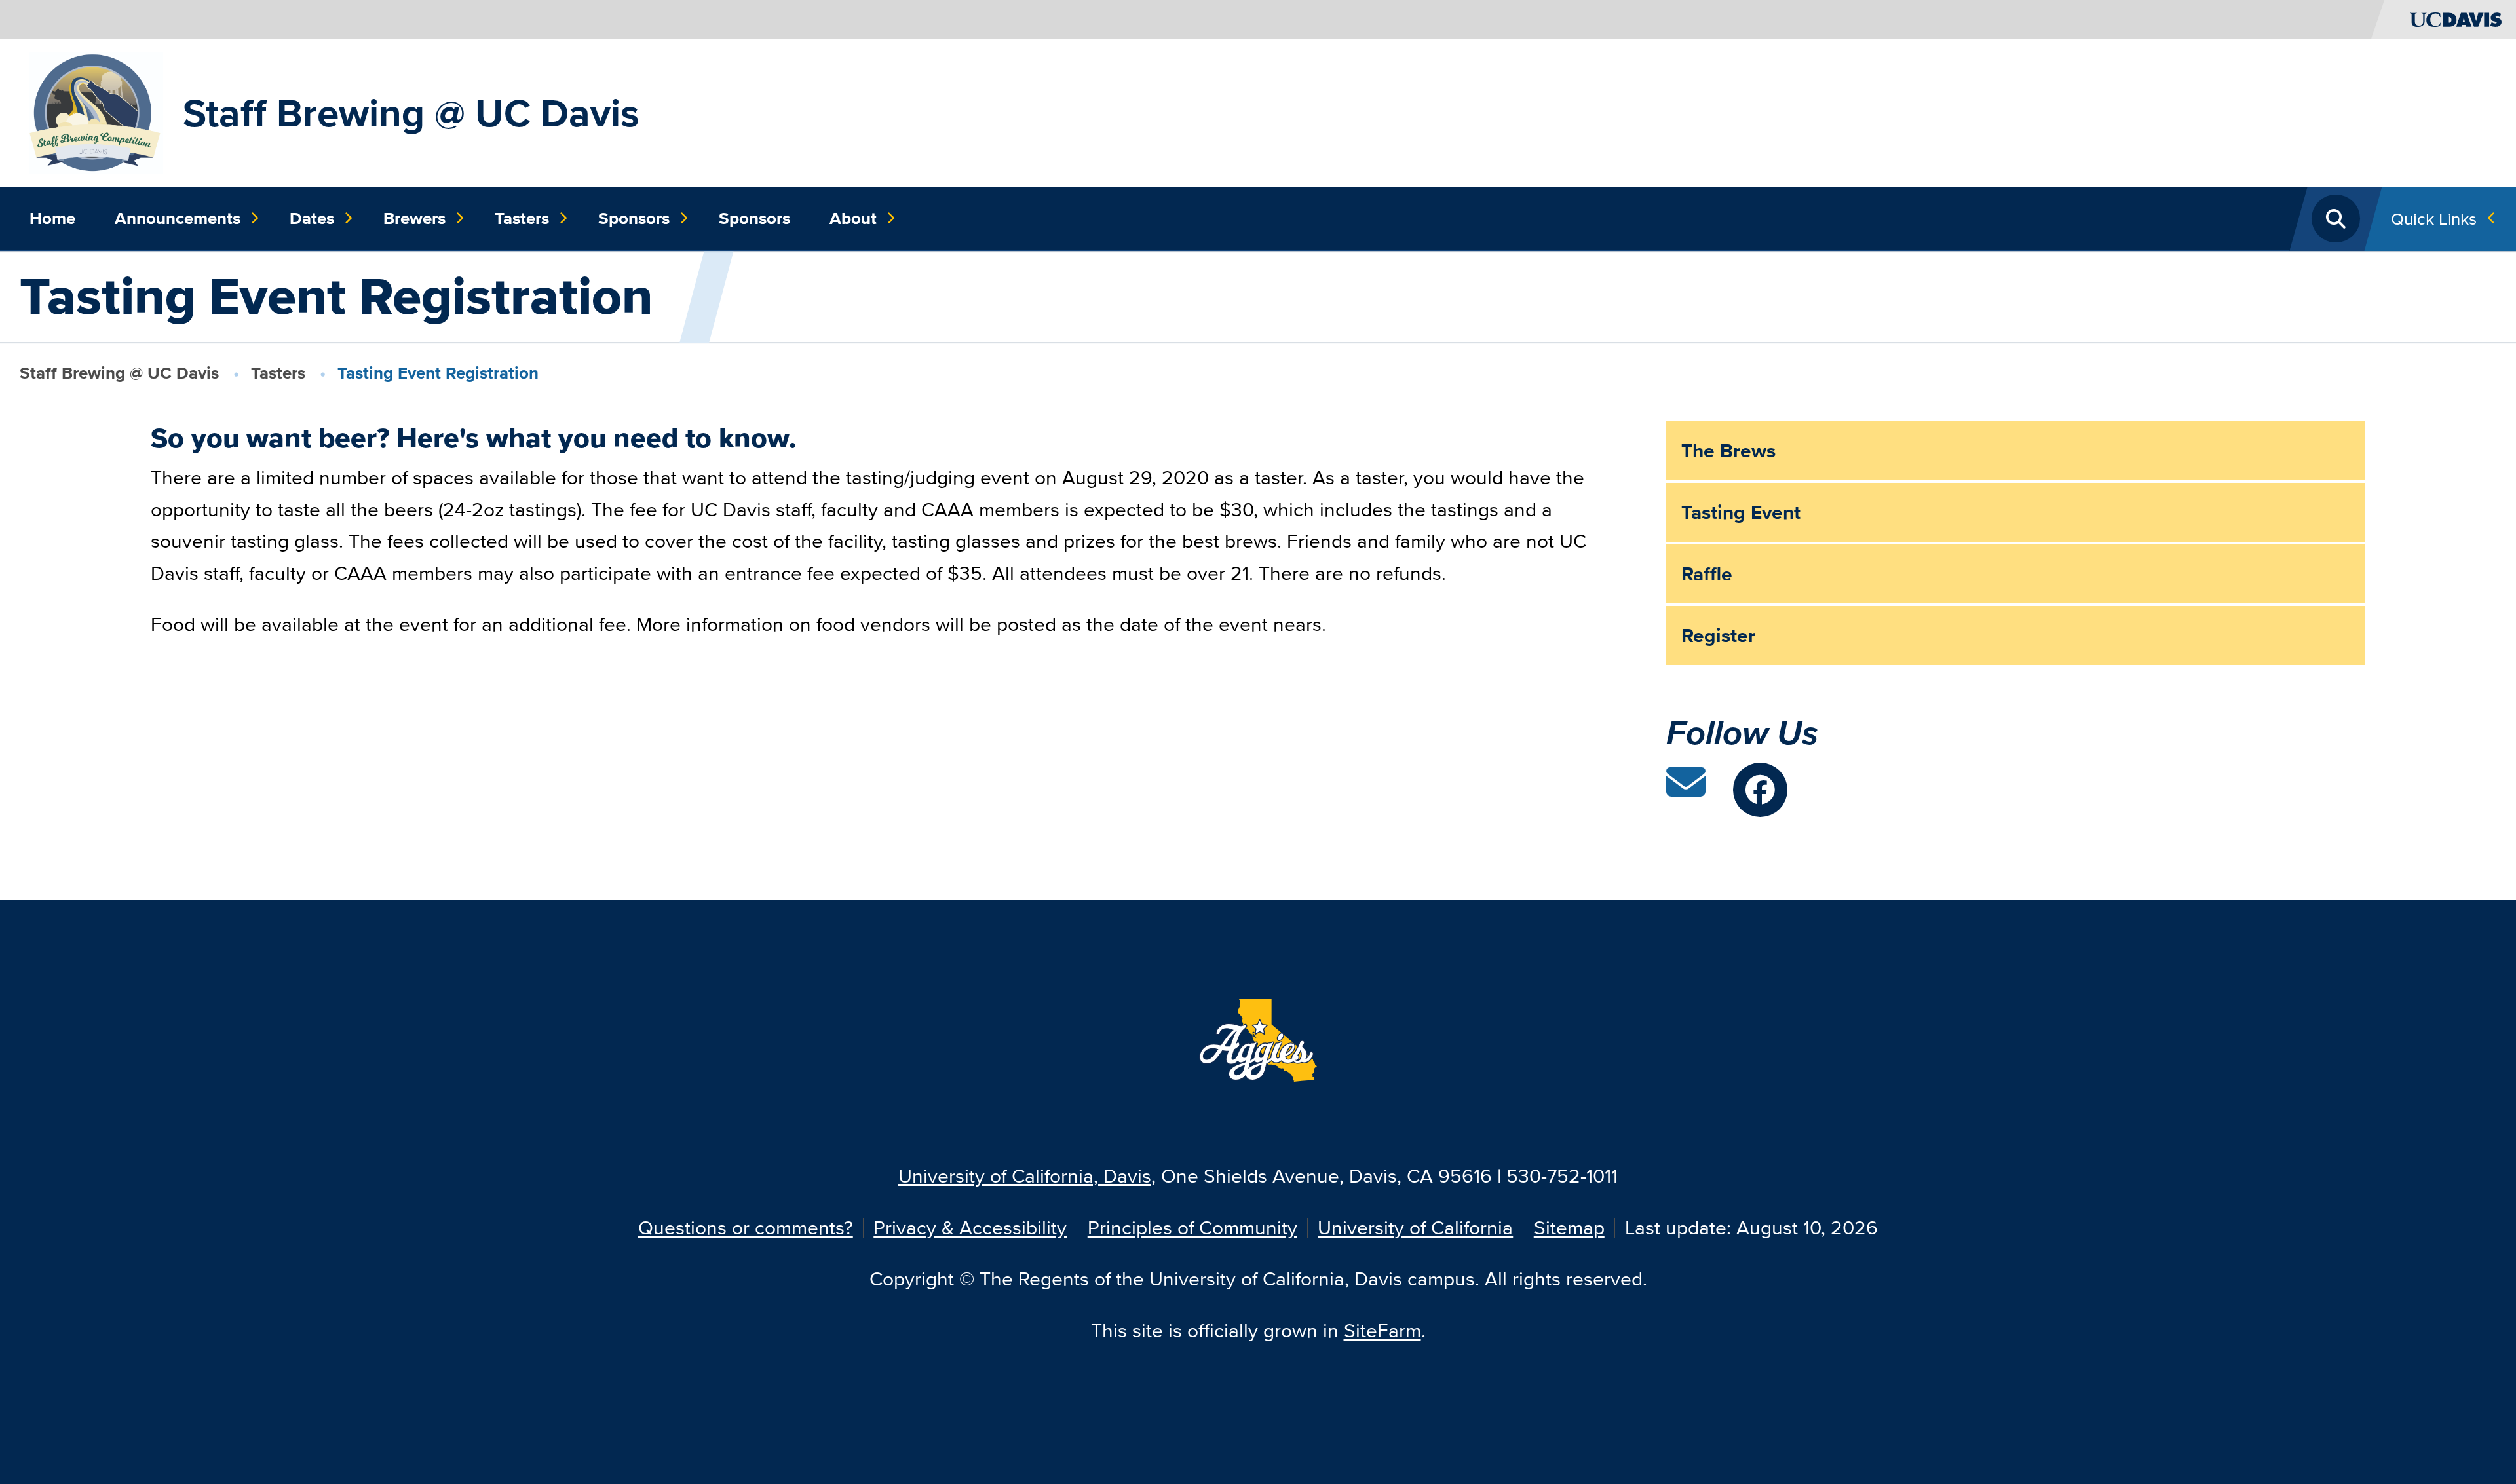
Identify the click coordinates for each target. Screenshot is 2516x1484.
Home (52, 218)
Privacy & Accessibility (970, 1227)
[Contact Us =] (1686, 790)
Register (1718, 636)
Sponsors (634, 218)
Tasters (522, 218)
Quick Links (2434, 219)
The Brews (1728, 451)
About (853, 218)
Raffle (1707, 574)
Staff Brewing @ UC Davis (411, 113)
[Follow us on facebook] (1760, 790)
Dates (312, 218)
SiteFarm (1382, 1330)
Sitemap (1569, 1227)
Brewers (414, 218)
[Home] (96, 111)
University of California (1415, 1227)
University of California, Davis (1025, 1176)
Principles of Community (1192, 1227)
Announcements (178, 218)
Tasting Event (1741, 512)
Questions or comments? (746, 1227)
